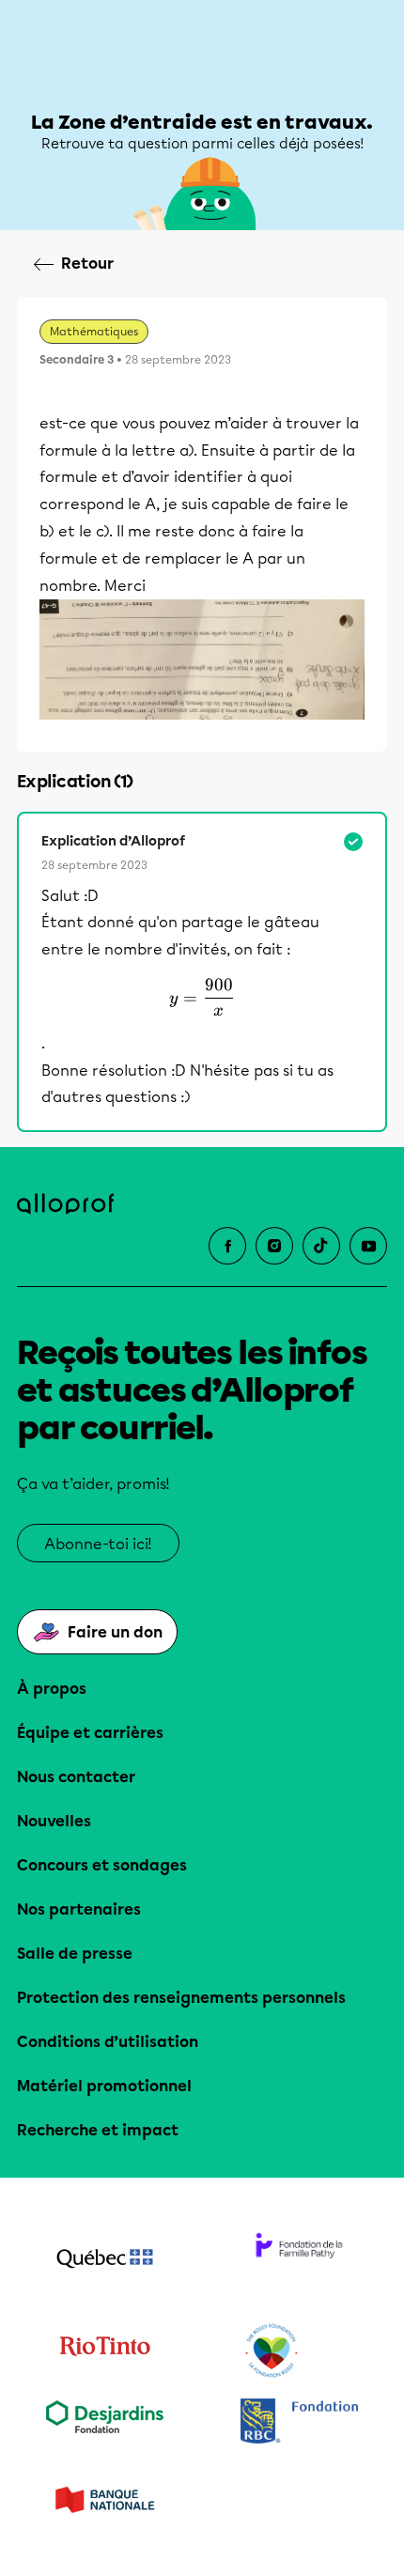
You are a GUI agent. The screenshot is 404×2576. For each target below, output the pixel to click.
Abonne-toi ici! (98, 1544)
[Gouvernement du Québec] (105, 2260)
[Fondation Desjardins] (105, 2423)
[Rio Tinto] (105, 2351)
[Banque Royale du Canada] (299, 2423)
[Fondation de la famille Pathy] (299, 2260)
